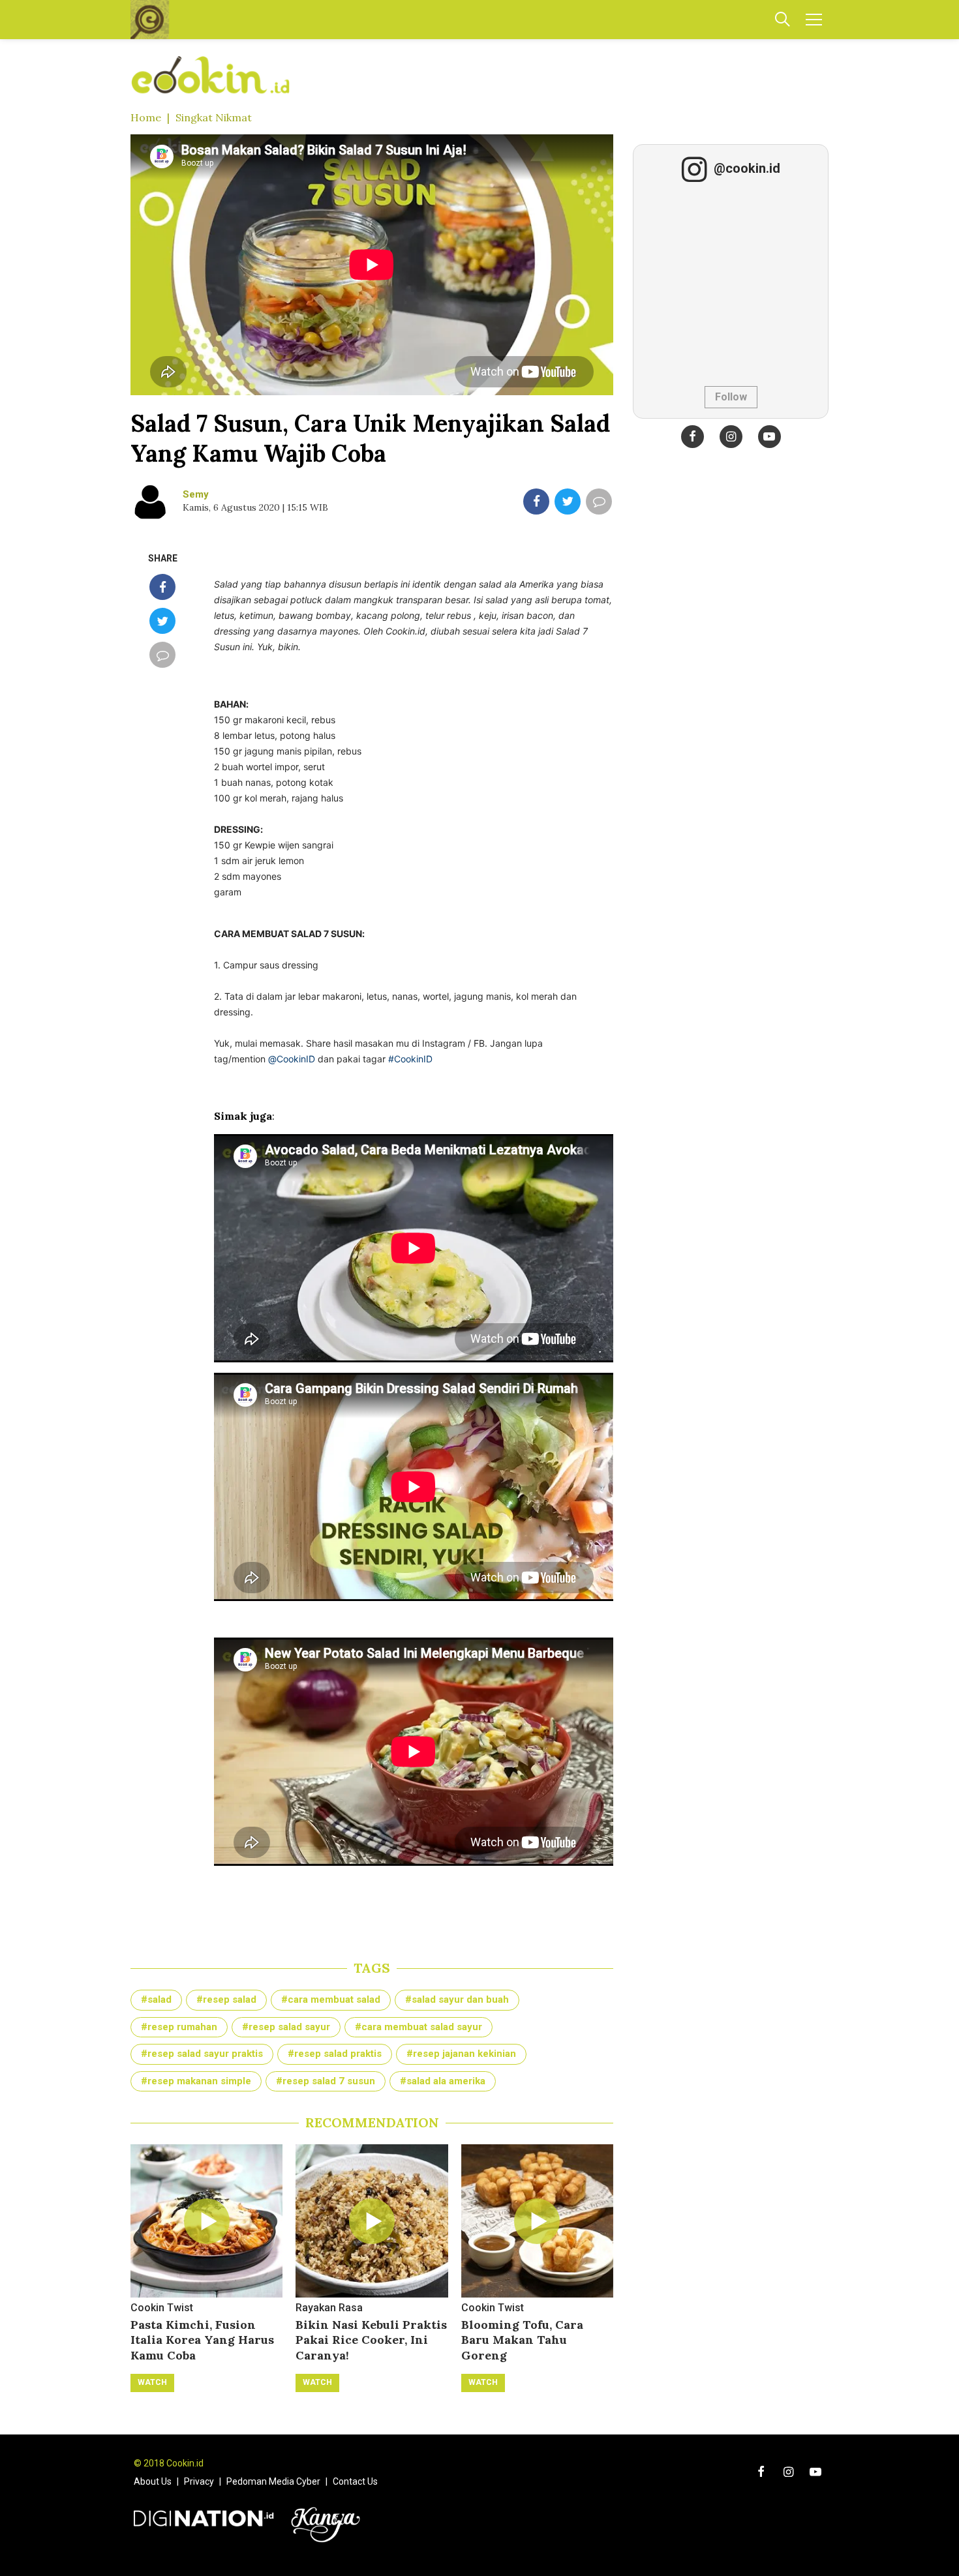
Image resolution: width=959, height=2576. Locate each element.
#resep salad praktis (335, 2054)
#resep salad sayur (286, 2027)
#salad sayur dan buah (457, 1999)
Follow (731, 397)
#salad (156, 1999)
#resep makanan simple (196, 2081)
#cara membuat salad (331, 1999)
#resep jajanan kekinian (461, 2054)
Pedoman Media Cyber (273, 2481)
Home (146, 117)
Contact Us (355, 2481)
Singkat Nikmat (214, 117)
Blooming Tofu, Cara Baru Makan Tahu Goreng (522, 2340)
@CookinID (292, 1059)
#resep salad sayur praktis (202, 2054)
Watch (152, 2382)
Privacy (199, 2481)
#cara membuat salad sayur (419, 2027)
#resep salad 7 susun (326, 2081)
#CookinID (410, 1059)
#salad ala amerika (443, 2081)
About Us (153, 2481)
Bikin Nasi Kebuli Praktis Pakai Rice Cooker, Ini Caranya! (371, 2340)
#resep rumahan (179, 2027)
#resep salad (226, 1999)
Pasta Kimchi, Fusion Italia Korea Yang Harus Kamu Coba (202, 2340)
